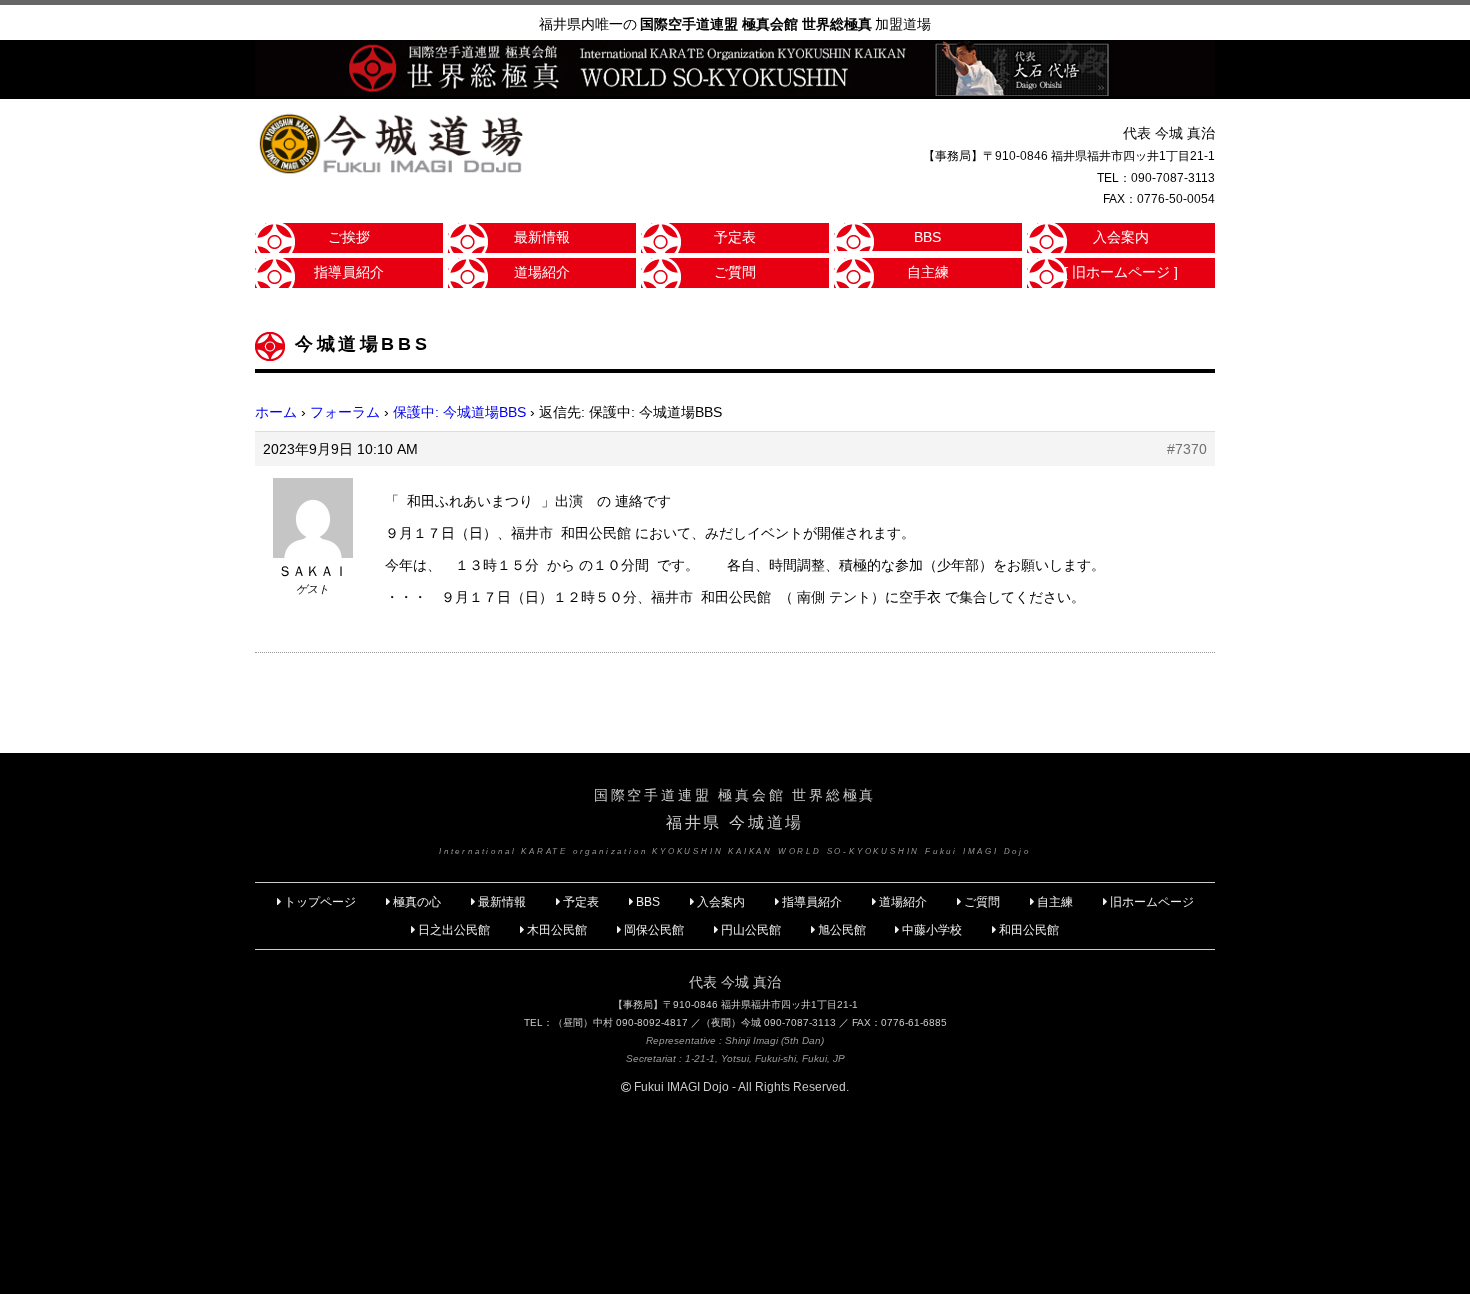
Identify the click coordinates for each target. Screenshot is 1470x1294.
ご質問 (735, 272)
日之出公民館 (454, 930)
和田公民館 (1029, 930)
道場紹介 (542, 272)
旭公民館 (843, 930)
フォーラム (345, 412)
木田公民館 (557, 930)
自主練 (928, 272)
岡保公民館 (654, 930)
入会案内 (1121, 237)
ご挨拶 (349, 237)
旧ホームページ (1152, 902)
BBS (927, 237)
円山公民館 (751, 930)
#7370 (1187, 449)
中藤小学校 (932, 930)
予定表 (735, 237)
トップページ (320, 902)
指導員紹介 (349, 272)
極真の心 (417, 902)
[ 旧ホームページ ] (1121, 272)
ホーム (276, 412)
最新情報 (542, 237)
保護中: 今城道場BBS (459, 412)
